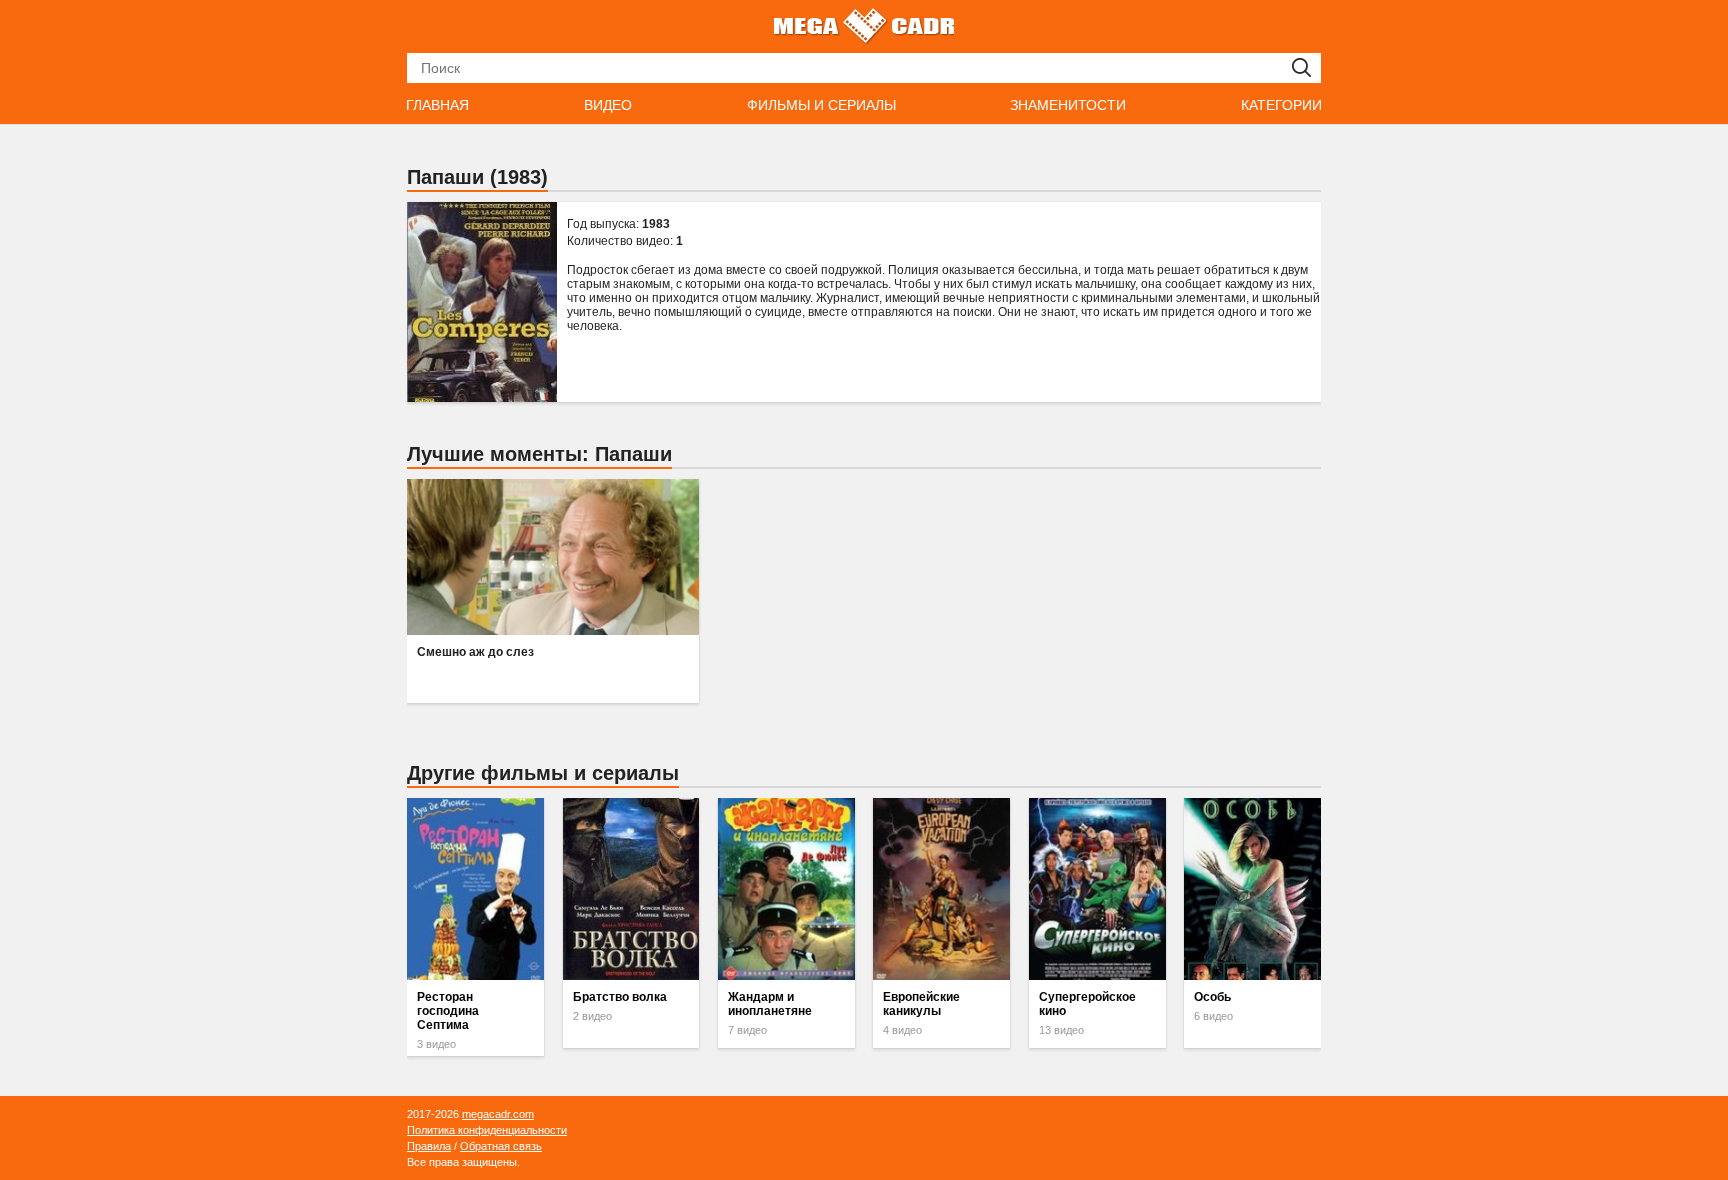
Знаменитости (1068, 105)
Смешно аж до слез (475, 652)
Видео (608, 105)
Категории (1281, 105)
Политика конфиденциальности (487, 1130)
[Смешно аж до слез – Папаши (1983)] (553, 557)
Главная (437, 105)
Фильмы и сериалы (821, 105)
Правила (429, 1146)
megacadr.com (498, 1114)
